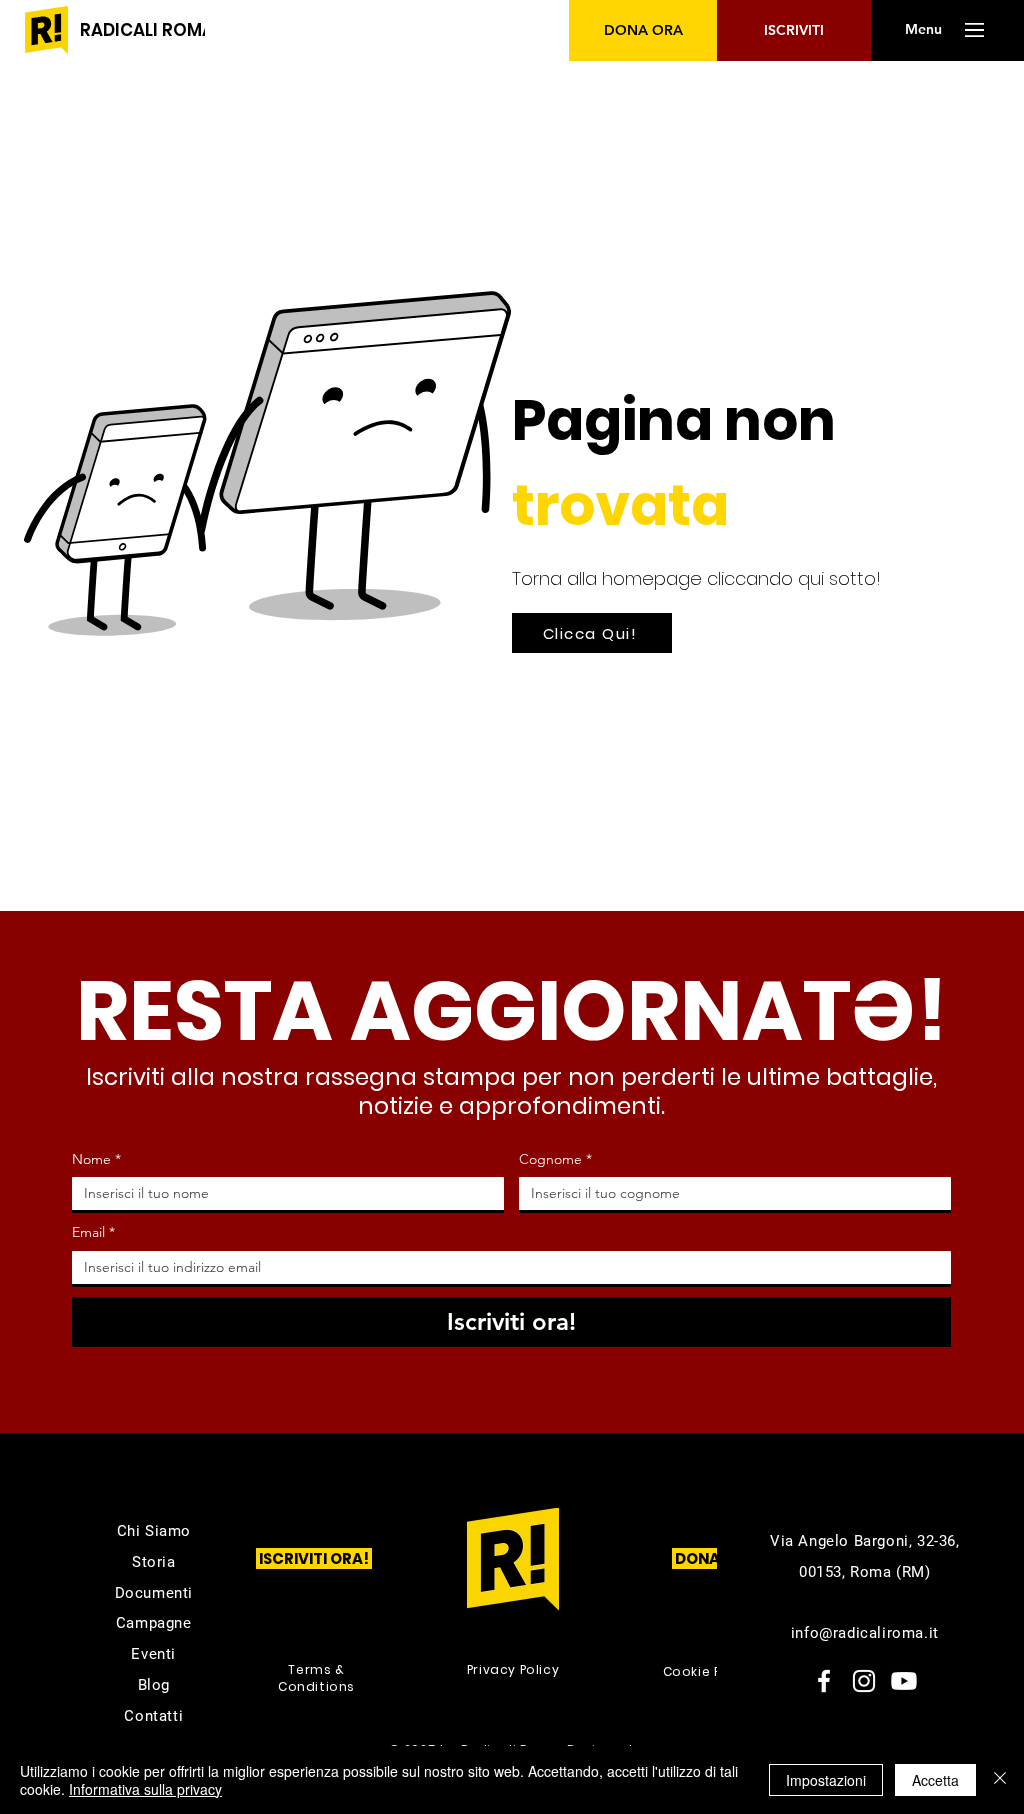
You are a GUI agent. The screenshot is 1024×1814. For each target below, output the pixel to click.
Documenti (154, 1593)
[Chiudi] (1000, 1780)
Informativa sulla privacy (145, 1789)
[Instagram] (864, 1681)
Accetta (935, 1780)
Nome (96, 1159)
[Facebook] (824, 1681)
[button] (923, 30)
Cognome (555, 1159)
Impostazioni (826, 1780)
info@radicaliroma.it (865, 1633)
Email (93, 1232)
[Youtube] (904, 1681)
